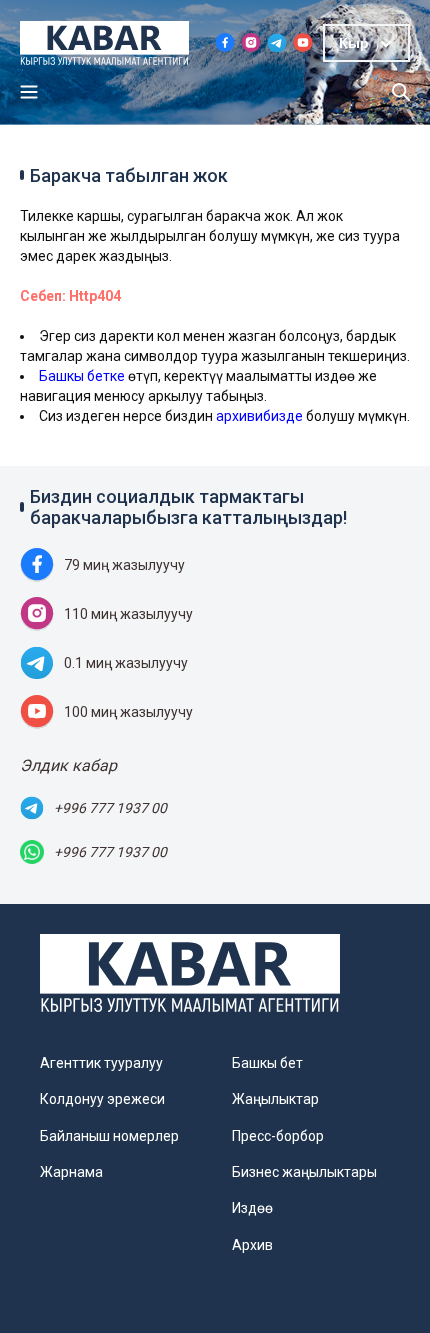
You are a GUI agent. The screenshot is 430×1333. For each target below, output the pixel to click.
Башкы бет (267, 1063)
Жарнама (71, 1172)
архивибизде (259, 416)
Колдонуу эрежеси (102, 1099)
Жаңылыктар (275, 1099)
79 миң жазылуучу (124, 565)
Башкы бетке (82, 376)
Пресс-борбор (278, 1136)
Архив (252, 1245)
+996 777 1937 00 (110, 808)
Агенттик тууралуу (101, 1063)
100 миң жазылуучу (128, 712)
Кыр (354, 43)
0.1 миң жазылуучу (126, 663)
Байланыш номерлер (109, 1136)
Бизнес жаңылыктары (304, 1172)
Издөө (252, 1208)
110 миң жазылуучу (128, 614)
